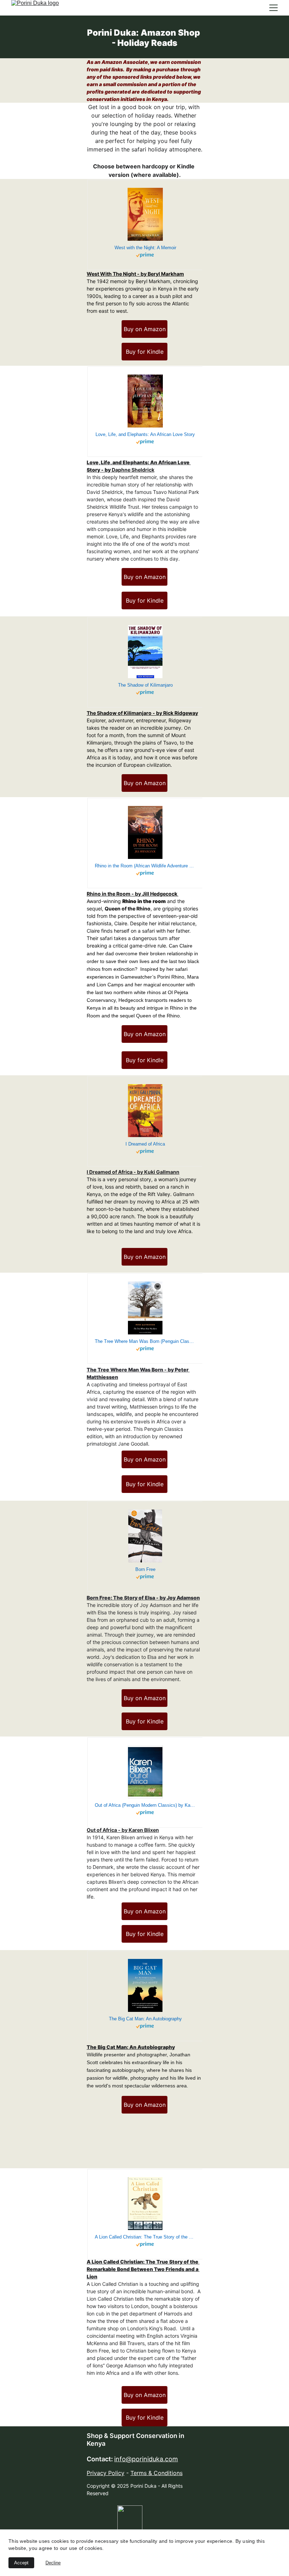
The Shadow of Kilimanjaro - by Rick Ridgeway (142, 713)
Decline (53, 2563)
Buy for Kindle (145, 352)
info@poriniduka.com (146, 2459)
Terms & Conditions (156, 2473)
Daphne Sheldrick (133, 470)
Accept (21, 2563)
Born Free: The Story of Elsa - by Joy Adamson (143, 1598)
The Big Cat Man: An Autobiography (131, 2047)
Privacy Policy (106, 2473)
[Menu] (273, 8)
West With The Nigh (110, 274)
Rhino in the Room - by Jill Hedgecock (132, 894)
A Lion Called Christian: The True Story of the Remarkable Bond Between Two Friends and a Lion (143, 2269)
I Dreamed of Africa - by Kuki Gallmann (133, 1172)
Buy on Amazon (145, 329)
